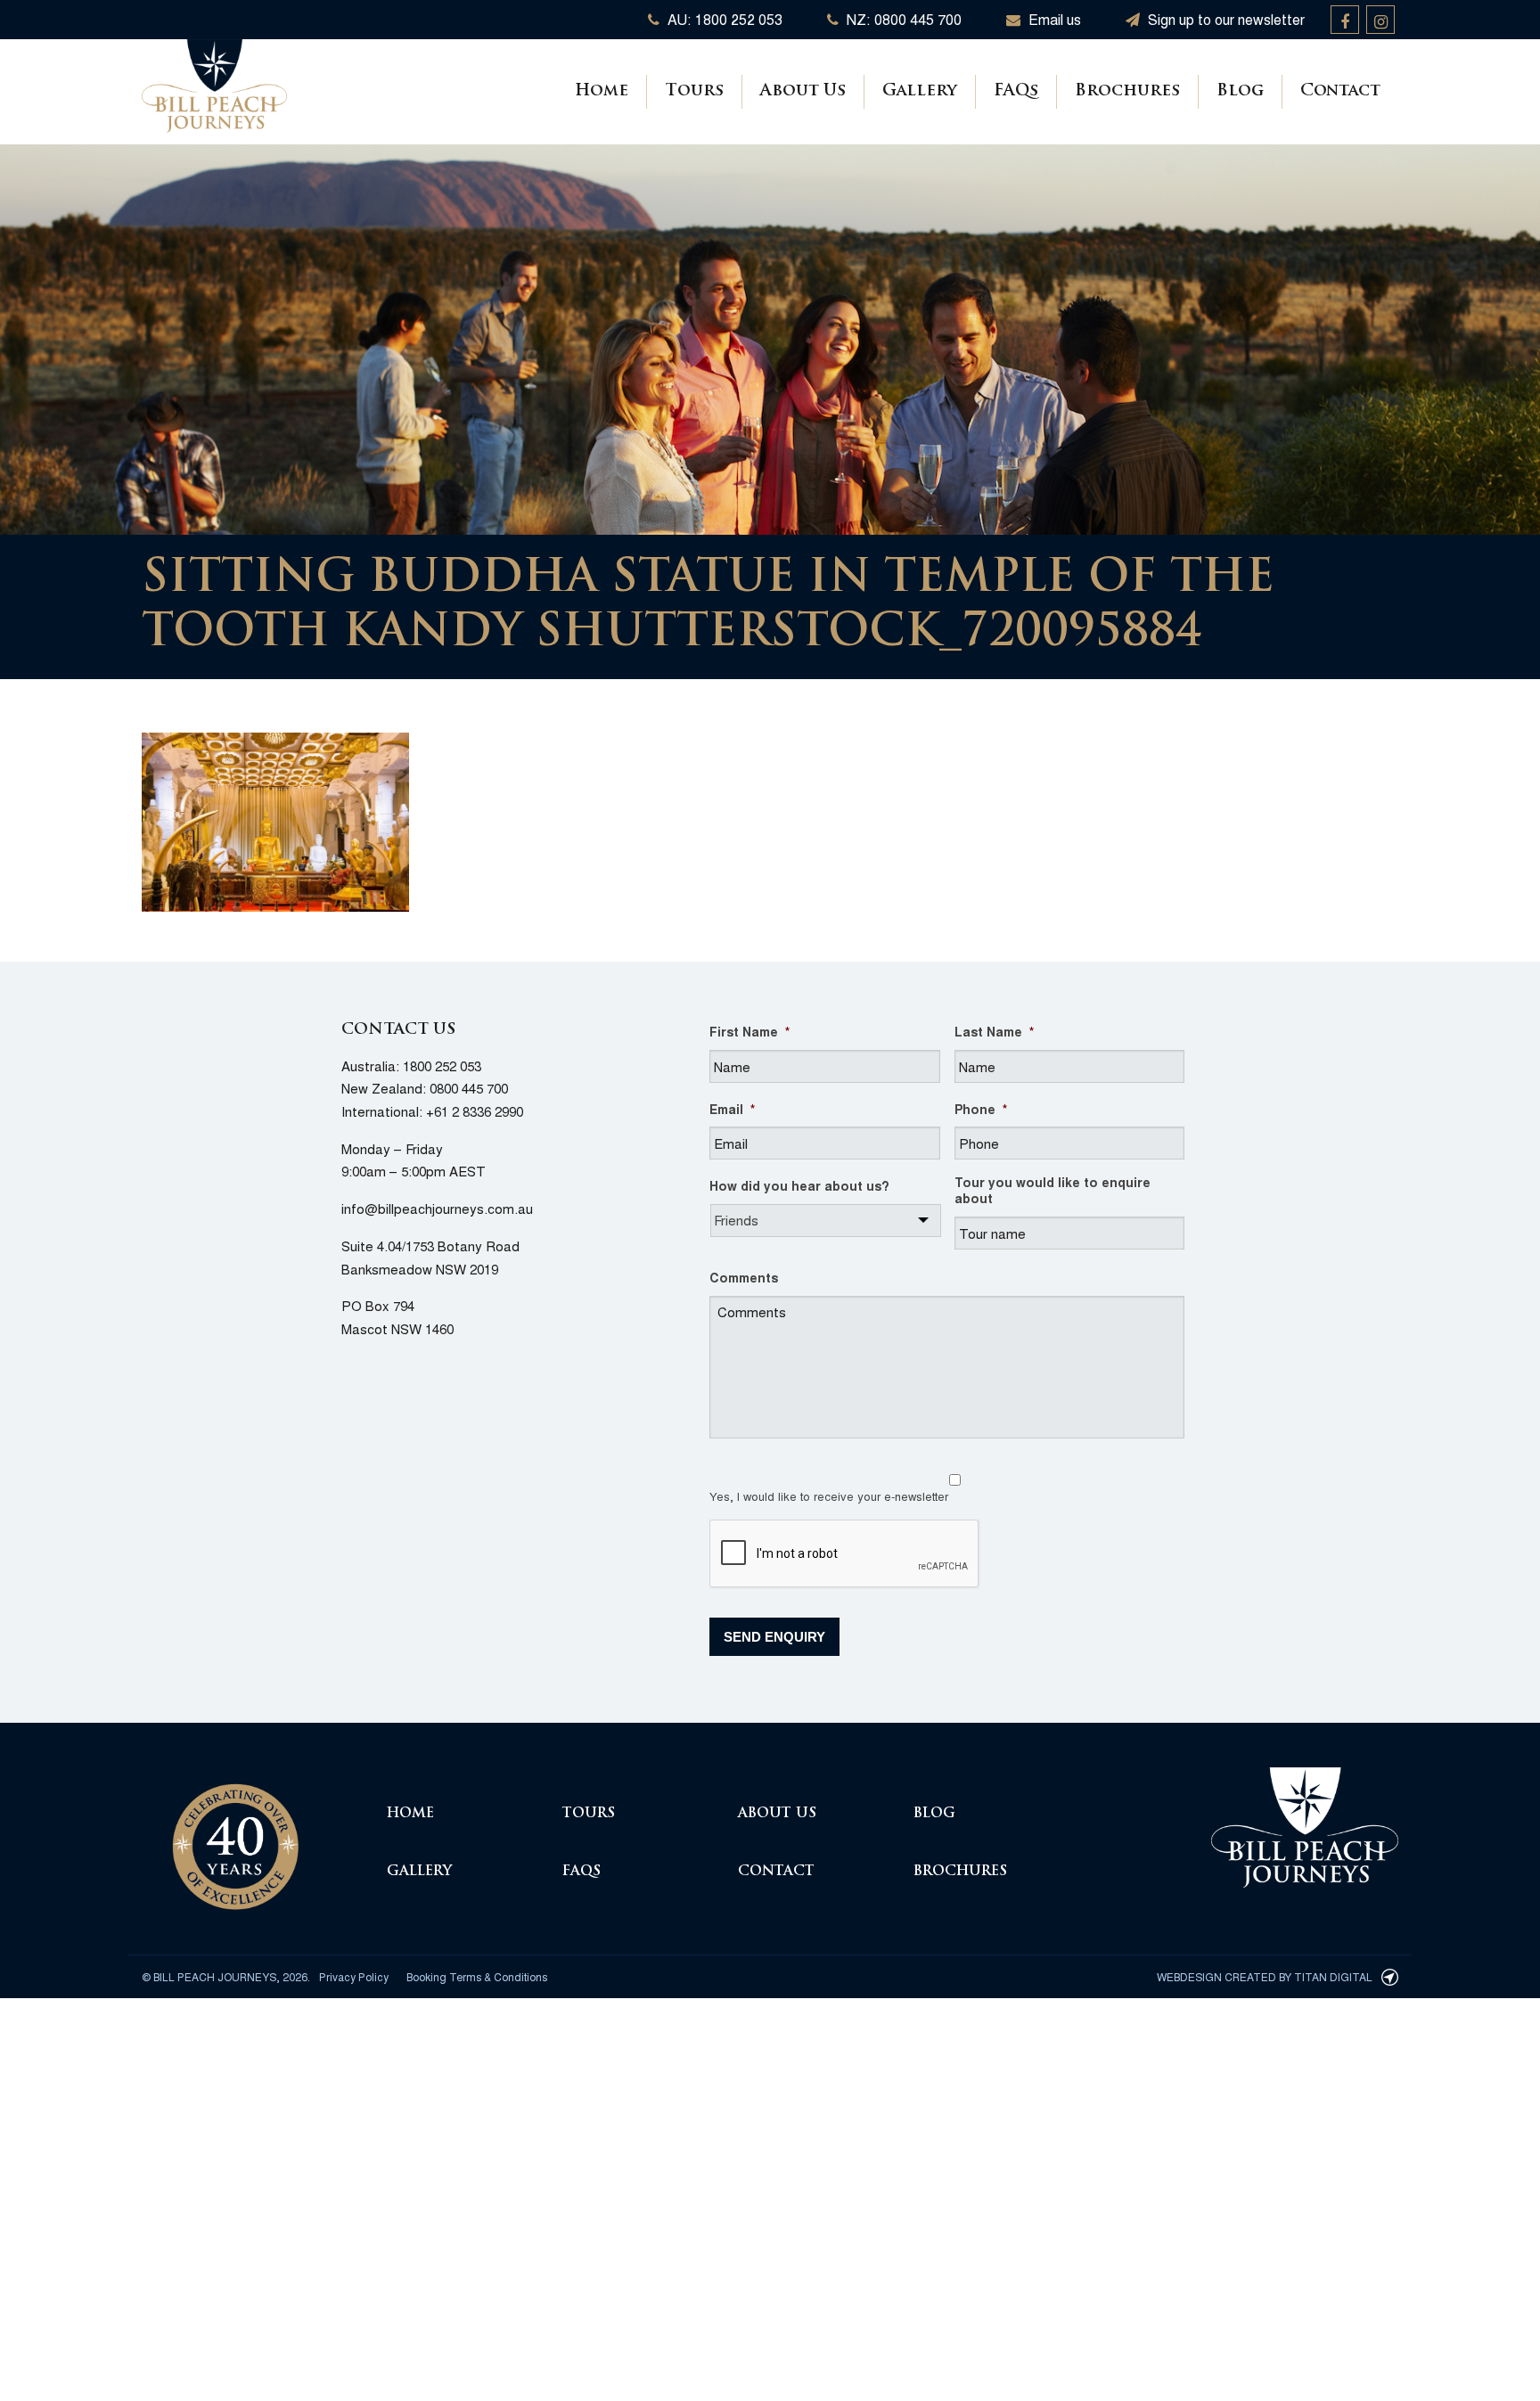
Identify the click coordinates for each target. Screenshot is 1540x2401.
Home (602, 92)
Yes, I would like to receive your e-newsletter (829, 1496)
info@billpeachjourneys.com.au (437, 1208)
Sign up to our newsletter (1225, 19)
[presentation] (845, 1554)
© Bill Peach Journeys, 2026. (226, 1976)
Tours (694, 92)
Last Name (994, 1031)
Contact (1340, 92)
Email (732, 1109)
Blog (1240, 92)
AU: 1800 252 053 (723, 19)
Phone (981, 1109)
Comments (744, 1277)
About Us (803, 92)
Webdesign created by (1265, 1976)
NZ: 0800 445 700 (902, 19)
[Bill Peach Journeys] (235, 1836)
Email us (1053, 19)
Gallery (920, 92)
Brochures (1127, 92)
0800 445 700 (469, 1088)
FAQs (1016, 92)
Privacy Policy (354, 1976)
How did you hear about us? (799, 1185)
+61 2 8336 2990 (475, 1111)
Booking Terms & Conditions (477, 1976)
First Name (750, 1031)
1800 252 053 (442, 1065)
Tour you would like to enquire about (1053, 1190)
